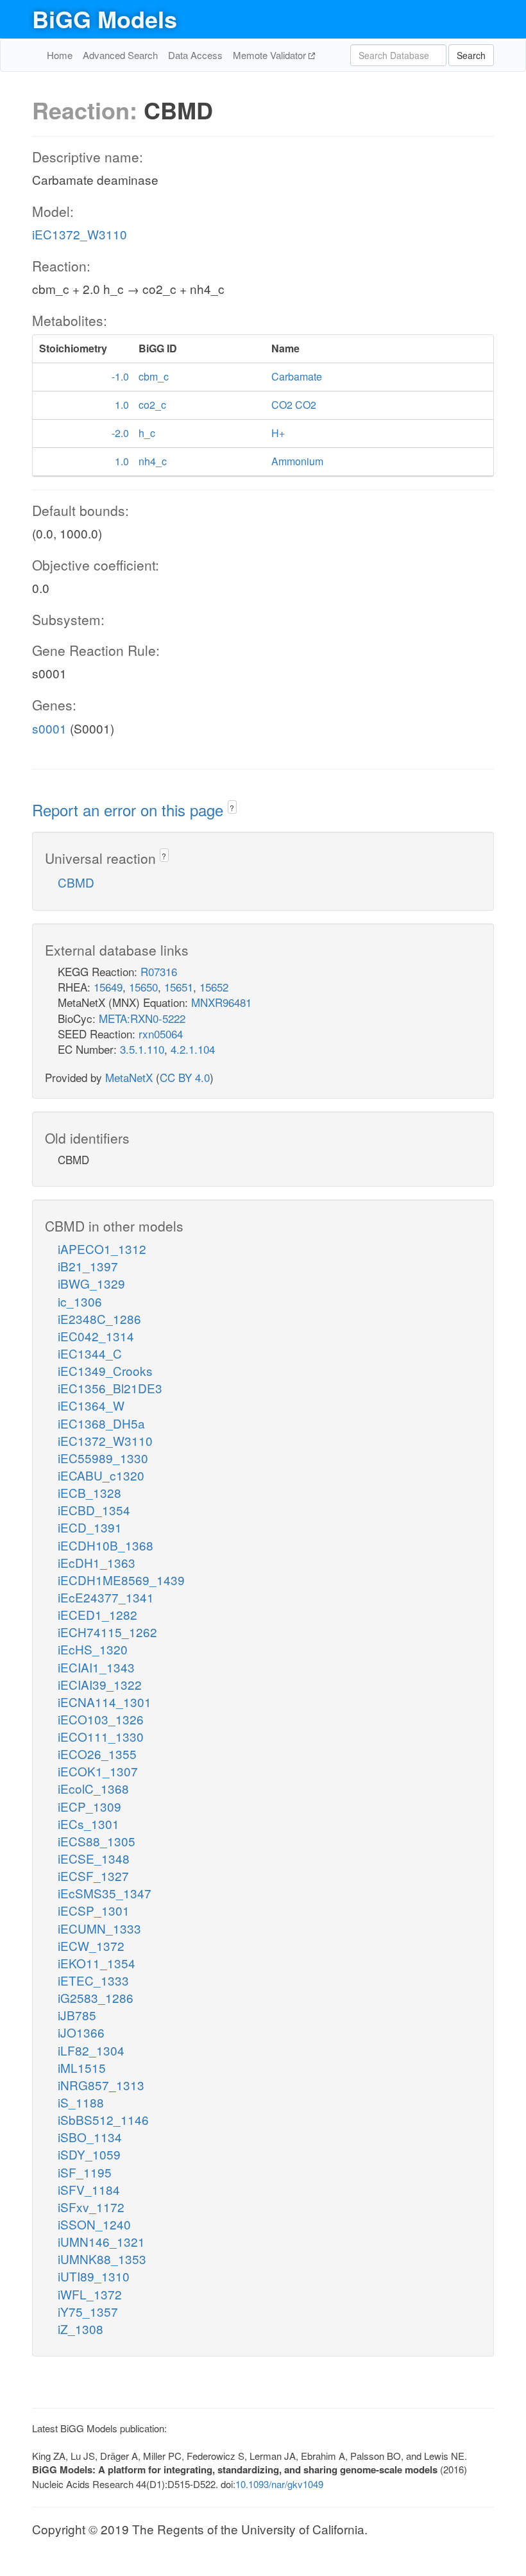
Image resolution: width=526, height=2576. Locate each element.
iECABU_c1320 (101, 1475)
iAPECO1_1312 (102, 1249)
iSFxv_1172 (91, 2207)
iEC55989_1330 (103, 1458)
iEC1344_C (90, 1353)
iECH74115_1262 (107, 1632)
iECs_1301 (89, 1824)
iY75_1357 (88, 2311)
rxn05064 (161, 1034)
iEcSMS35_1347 (105, 1893)
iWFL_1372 (90, 2294)
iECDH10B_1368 (106, 1545)
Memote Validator (271, 55)
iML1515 (82, 2067)
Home (60, 55)
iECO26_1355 (97, 1754)
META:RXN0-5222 (142, 1018)
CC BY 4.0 (185, 1077)
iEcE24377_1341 (106, 1597)
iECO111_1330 (101, 1736)
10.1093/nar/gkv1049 (279, 2484)
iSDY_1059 (89, 2154)
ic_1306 (80, 1301)
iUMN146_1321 (101, 2241)
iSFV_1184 (89, 2189)
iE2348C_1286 (99, 1318)
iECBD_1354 (94, 1510)
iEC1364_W (91, 1405)
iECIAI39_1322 (100, 1684)
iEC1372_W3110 (80, 234)
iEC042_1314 (96, 1336)
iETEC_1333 (93, 1980)
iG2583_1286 (96, 1997)
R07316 (159, 971)
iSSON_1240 (94, 2224)
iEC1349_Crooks (105, 1370)
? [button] (232, 808)
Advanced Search (120, 55)
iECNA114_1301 (105, 1702)
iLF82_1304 (91, 2050)
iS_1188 (81, 2102)
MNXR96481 (221, 1002)
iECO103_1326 (101, 1719)
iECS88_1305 (97, 1841)
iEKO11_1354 (97, 1963)
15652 (214, 987)
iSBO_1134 (90, 2137)
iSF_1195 (85, 2172)
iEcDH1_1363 (97, 1562)
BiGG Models (105, 19)
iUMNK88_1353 (102, 2259)
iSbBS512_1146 (103, 2119)
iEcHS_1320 (93, 1649)
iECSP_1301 (94, 1910)
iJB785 (77, 2015)
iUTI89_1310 (94, 2276)
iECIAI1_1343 (96, 1667)
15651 (179, 987)
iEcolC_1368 (93, 1788)
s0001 (49, 728)
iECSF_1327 (93, 1876)
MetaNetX (129, 1077)
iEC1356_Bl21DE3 (110, 1388)
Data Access (195, 55)
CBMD (76, 882)
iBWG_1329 (91, 1283)
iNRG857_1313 (101, 2085)
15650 (143, 987)
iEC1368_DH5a (101, 1423)
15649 (108, 987)
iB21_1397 (88, 1266)
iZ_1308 (81, 2329)
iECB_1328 (89, 1492)
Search (471, 55)
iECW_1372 (91, 1945)
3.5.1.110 (142, 1049)
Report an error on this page (130, 810)
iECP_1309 (89, 1806)
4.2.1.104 (193, 1049)
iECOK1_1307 (98, 1771)
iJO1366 (81, 2032)
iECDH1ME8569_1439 (121, 1580)
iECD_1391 (90, 1527)
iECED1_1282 (98, 1614)
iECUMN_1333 (99, 1928)
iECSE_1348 (94, 1858)
